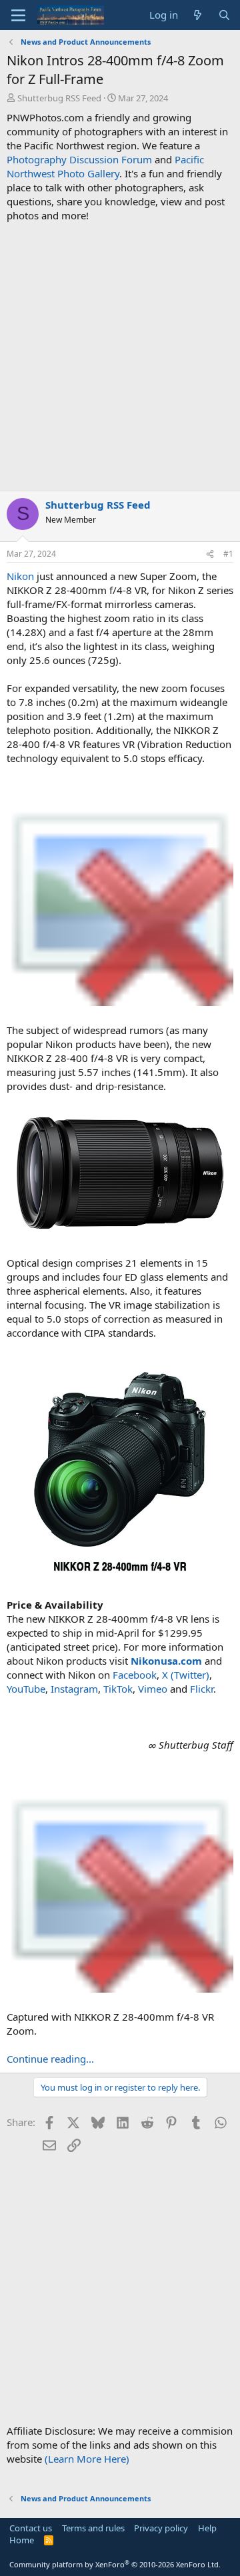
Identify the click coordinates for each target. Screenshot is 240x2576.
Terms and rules (93, 2528)
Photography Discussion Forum (79, 159)
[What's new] (198, 15)
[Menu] (18, 15)
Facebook (135, 1675)
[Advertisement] (120, 357)
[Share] (210, 554)
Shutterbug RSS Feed (59, 98)
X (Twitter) (186, 1675)
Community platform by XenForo (115, 2564)
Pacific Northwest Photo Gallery (105, 166)
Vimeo (153, 1689)
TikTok (118, 1689)
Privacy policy (161, 2528)
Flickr (202, 1689)
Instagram (74, 1689)
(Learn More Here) (87, 2459)
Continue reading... (50, 2059)
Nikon (20, 576)
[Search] (224, 15)
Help (207, 2528)
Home (22, 2540)
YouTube (26, 1689)
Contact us (31, 2528)
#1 (228, 554)
